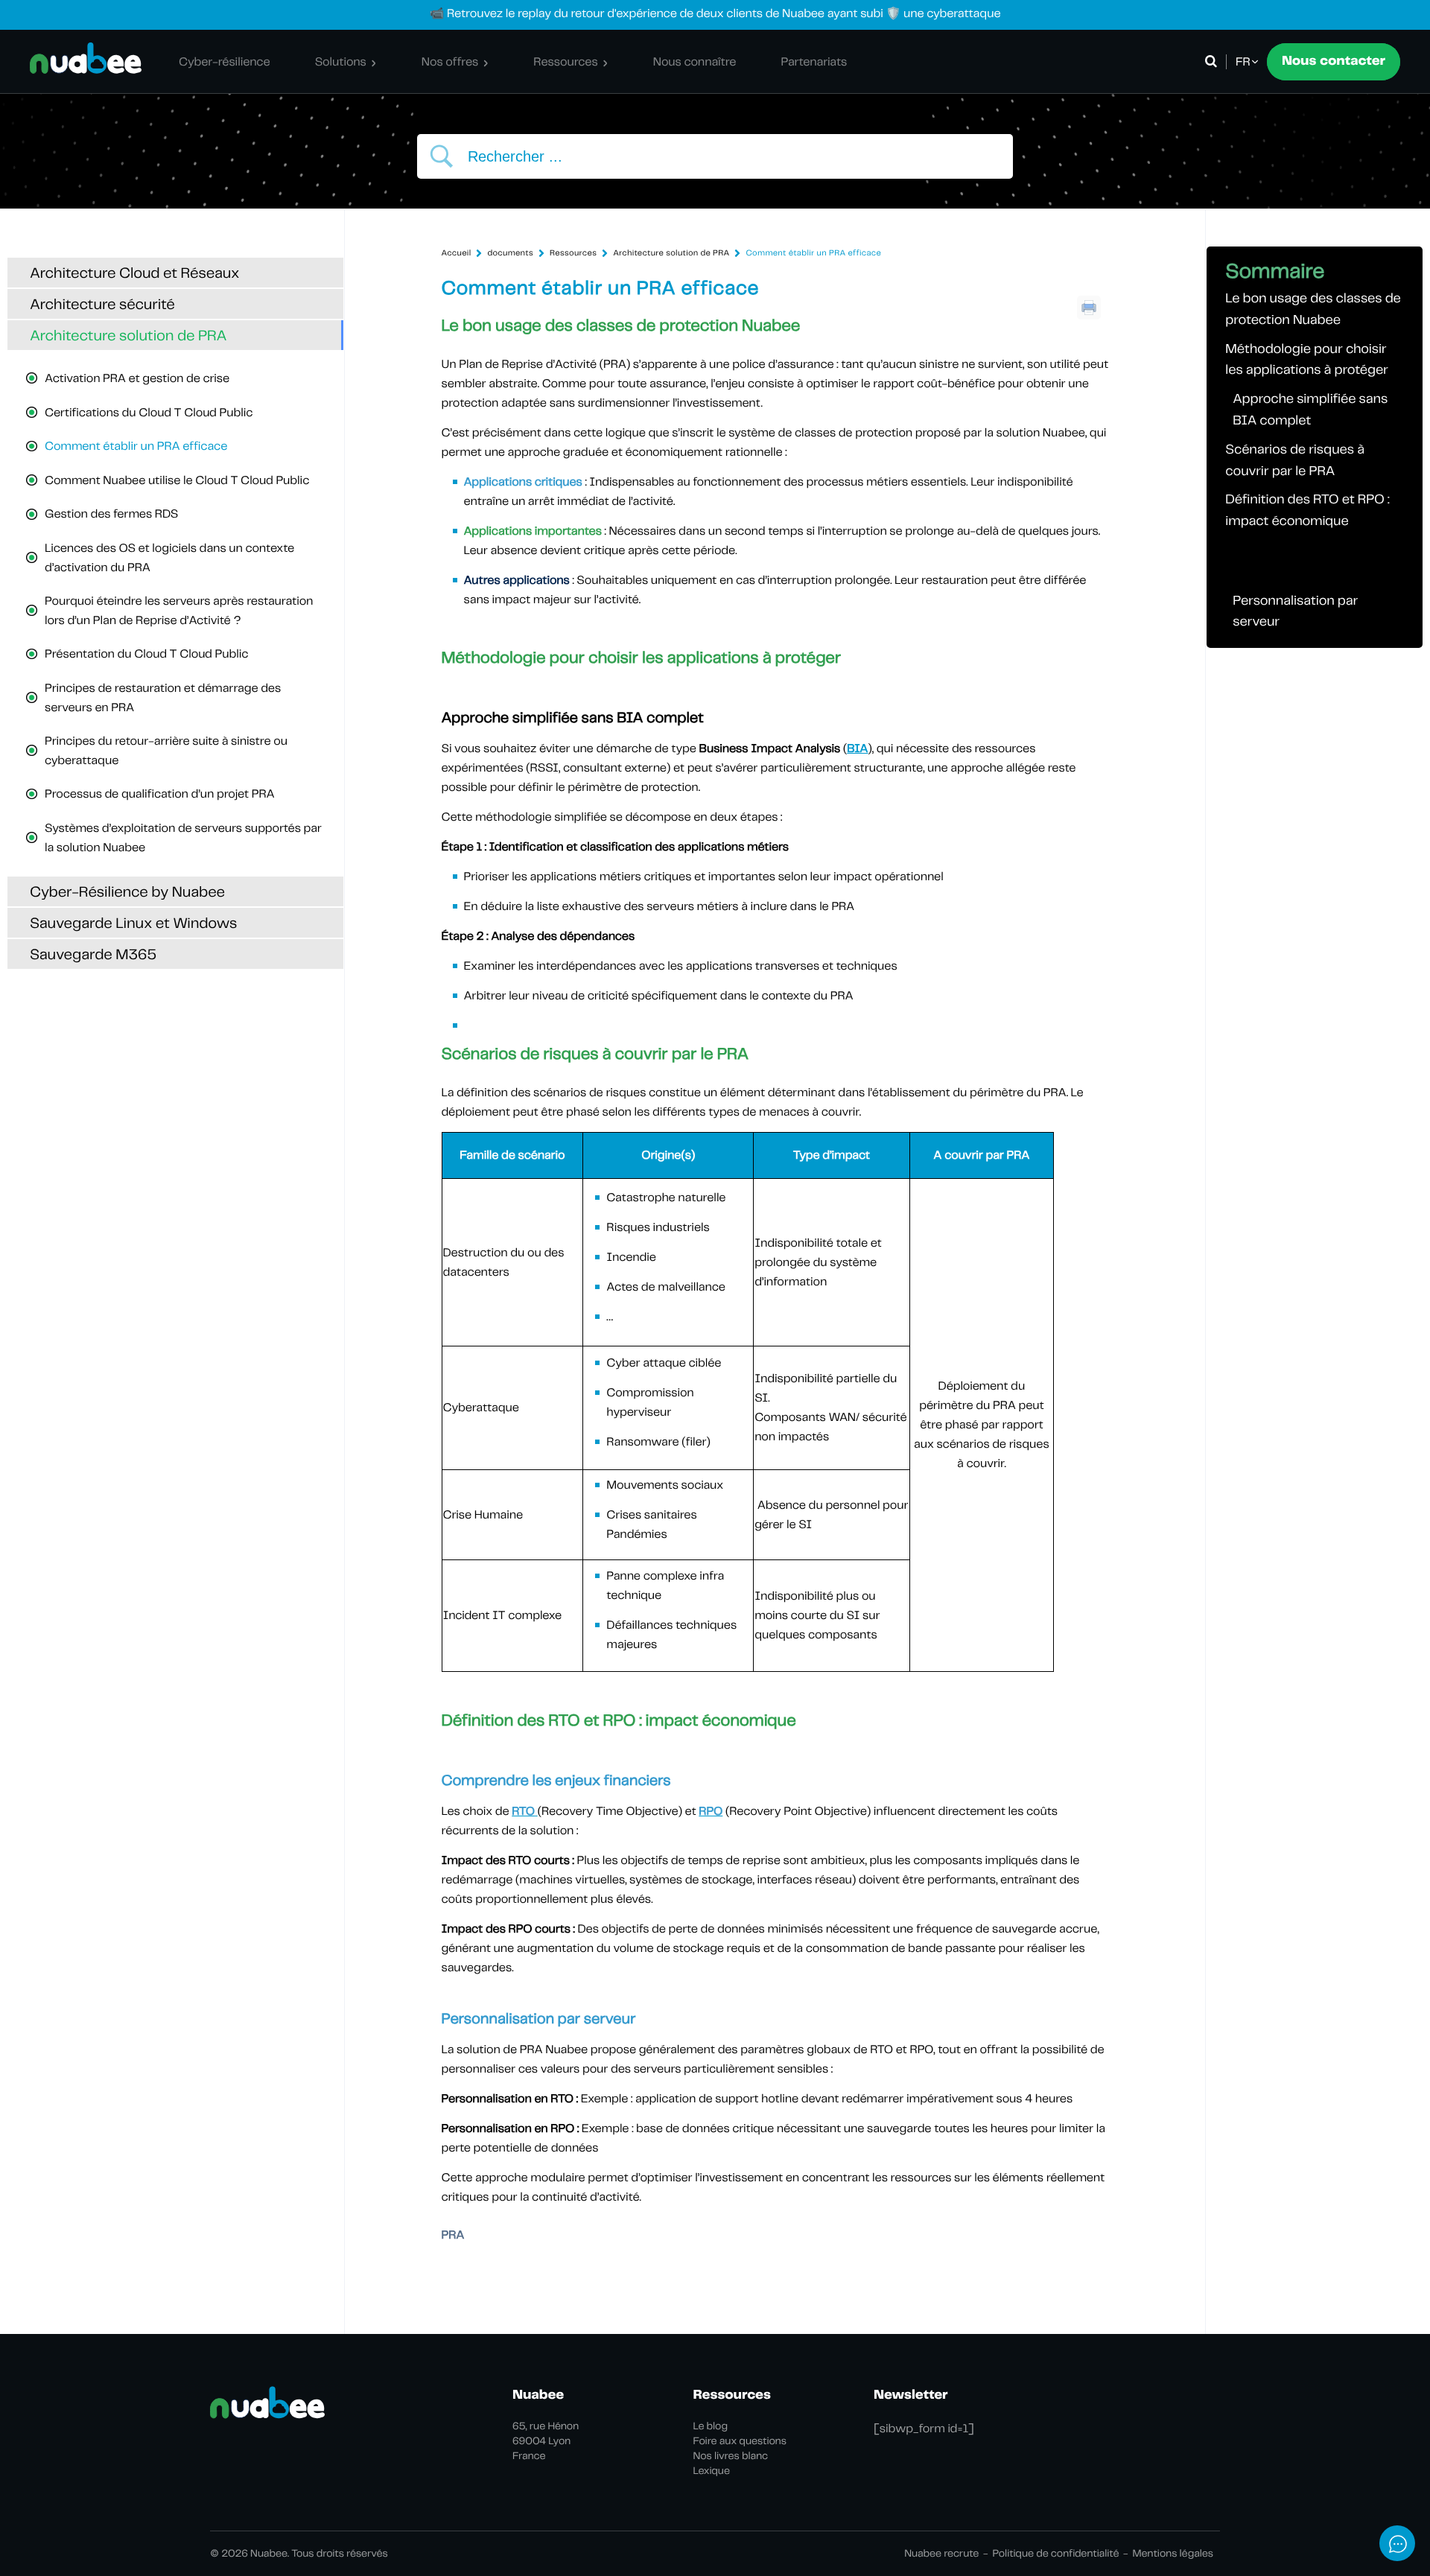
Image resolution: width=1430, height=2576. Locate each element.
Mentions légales (1173, 2554)
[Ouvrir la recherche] (1214, 62)
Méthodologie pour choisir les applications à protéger (1307, 360)
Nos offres (450, 61)
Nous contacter (1334, 61)
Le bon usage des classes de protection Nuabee (1313, 309)
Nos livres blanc (731, 2456)
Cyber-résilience (225, 61)
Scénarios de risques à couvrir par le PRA (1295, 460)
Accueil (457, 253)
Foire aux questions (740, 2441)
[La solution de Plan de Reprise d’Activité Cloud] (86, 58)
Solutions (341, 61)
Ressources (565, 61)
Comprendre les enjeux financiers (1304, 561)
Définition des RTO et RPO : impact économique (1307, 510)
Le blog (711, 2426)
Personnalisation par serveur (1295, 611)
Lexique (712, 2471)
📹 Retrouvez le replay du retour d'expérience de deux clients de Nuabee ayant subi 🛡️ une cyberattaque (715, 13)
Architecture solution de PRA (671, 253)
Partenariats (814, 61)
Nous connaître (695, 61)
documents (510, 253)
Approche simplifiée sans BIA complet (1310, 410)
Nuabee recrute (941, 2554)
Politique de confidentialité (1055, 2554)
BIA (857, 748)
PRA (453, 2235)
